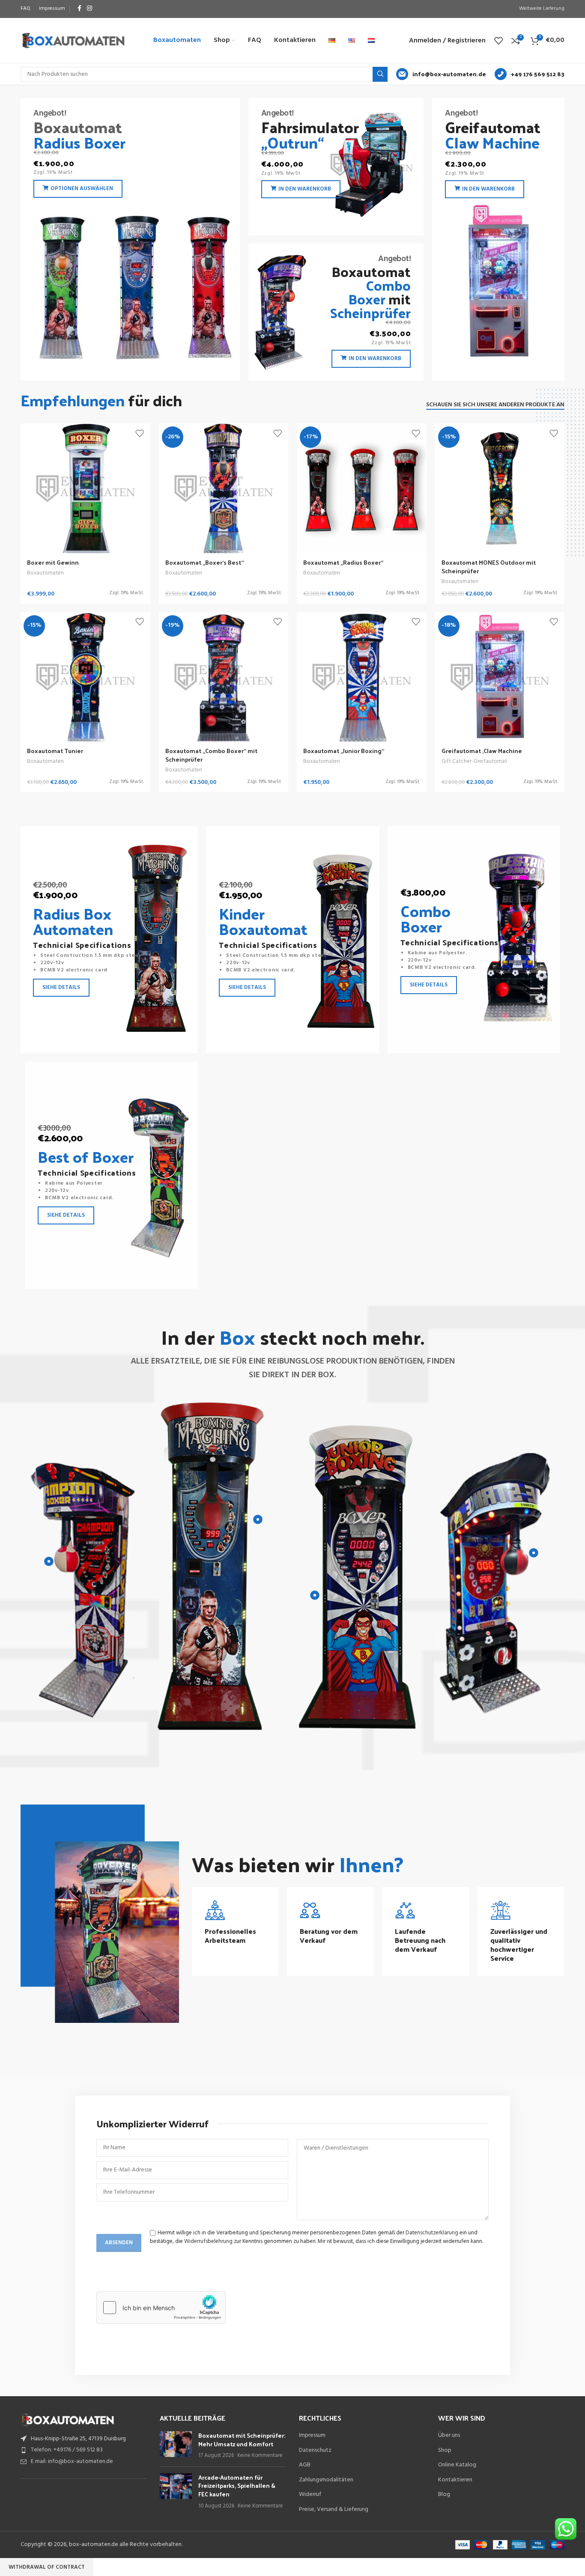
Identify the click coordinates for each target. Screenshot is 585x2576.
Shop (445, 2451)
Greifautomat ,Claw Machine (482, 751)
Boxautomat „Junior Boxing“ (344, 751)
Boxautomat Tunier (55, 751)
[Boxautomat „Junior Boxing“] (362, 677)
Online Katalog (457, 2465)
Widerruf (310, 2495)
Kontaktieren (455, 2480)
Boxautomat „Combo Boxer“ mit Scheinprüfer (211, 755)
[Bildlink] (68, 2420)
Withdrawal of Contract (47, 2567)
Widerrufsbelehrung (208, 2241)
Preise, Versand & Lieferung (334, 2510)
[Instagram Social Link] (90, 9)
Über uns (449, 2436)
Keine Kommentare (260, 2456)
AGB (305, 2465)
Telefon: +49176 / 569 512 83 (67, 2450)
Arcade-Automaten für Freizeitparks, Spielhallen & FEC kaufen (237, 2486)
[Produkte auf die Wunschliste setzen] (498, 41)
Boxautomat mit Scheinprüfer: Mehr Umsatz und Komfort (242, 2440)
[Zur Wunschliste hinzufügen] (140, 433)
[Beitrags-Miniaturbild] (176, 2446)
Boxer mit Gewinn (53, 562)
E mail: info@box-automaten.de (72, 2461)
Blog (444, 2495)
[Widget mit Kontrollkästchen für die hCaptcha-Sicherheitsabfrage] (161, 2308)
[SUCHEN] (380, 74)
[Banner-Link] (130, 239)
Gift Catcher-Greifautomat (474, 761)
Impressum (312, 2436)
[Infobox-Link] (441, 74)
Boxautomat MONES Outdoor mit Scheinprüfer (489, 567)
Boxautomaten (45, 573)
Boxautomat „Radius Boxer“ (343, 562)
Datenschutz (315, 2451)
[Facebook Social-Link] (79, 9)
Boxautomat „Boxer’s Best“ (204, 562)
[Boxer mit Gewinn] (85, 488)
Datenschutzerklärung (432, 2233)
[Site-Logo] (73, 40)
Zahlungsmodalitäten (326, 2480)
